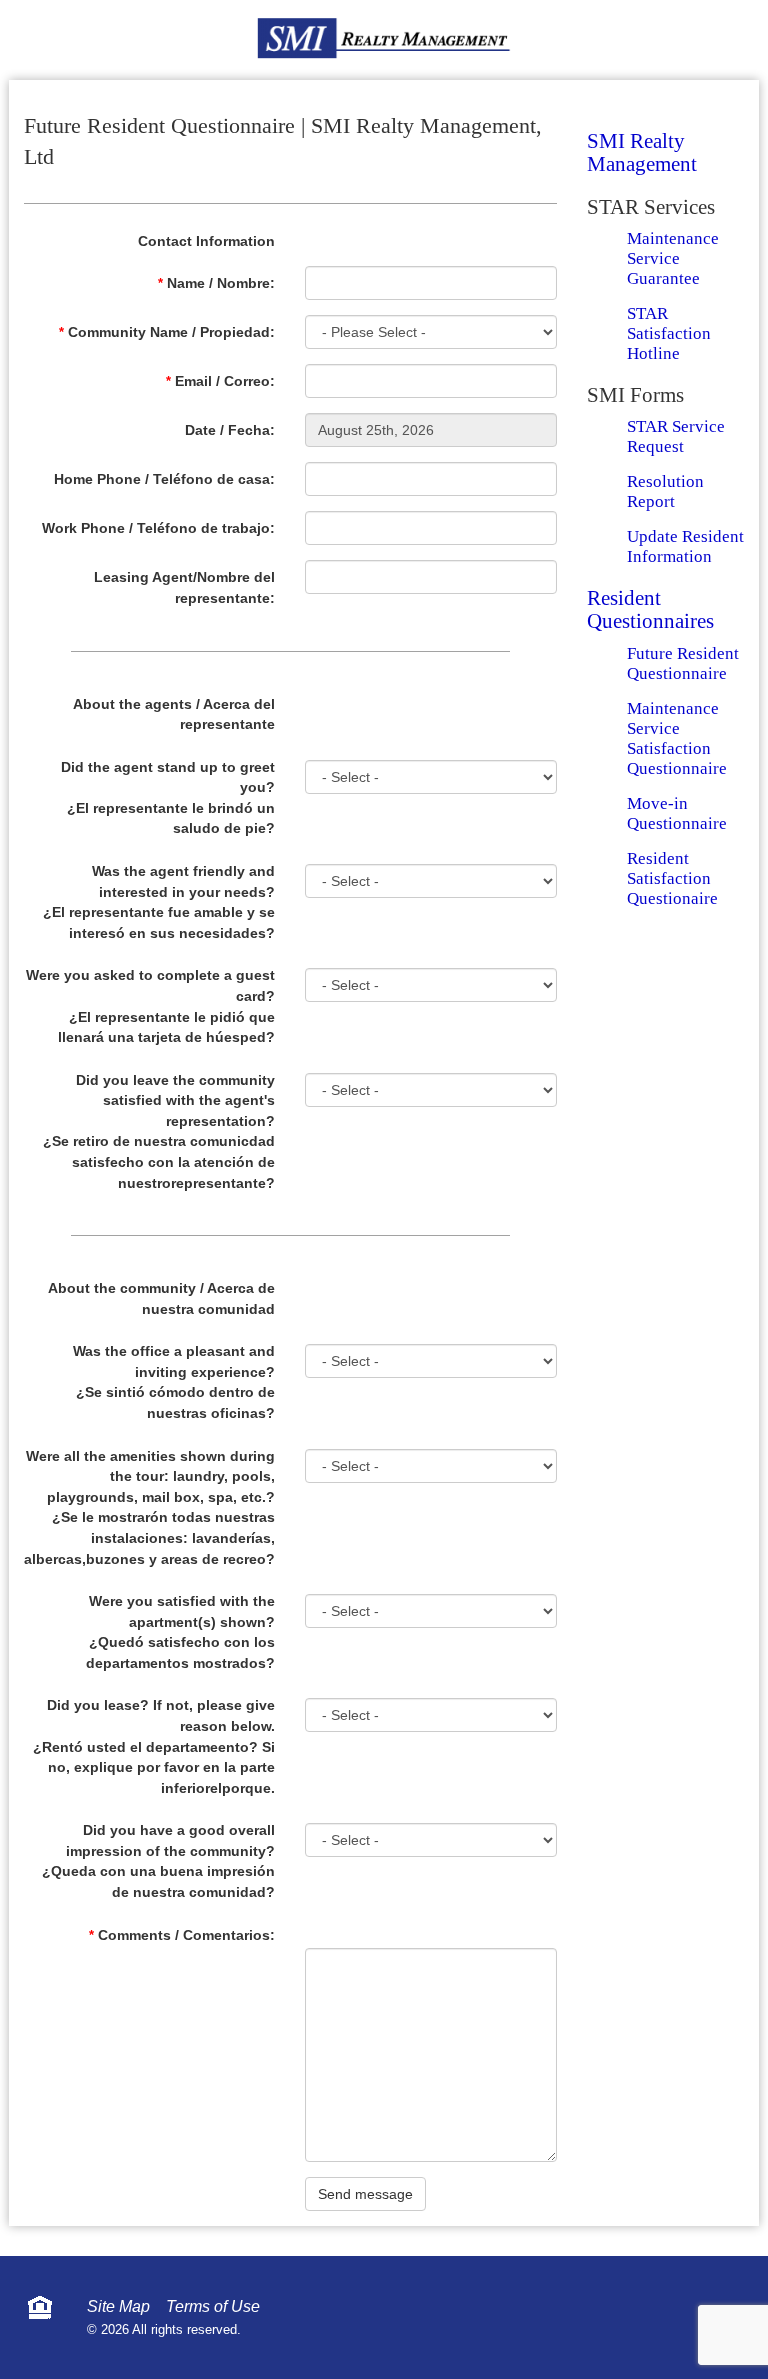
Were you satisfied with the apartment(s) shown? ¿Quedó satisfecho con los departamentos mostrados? (180, 1632)
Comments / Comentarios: (182, 1935)
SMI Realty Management (642, 152)
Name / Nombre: (216, 283)
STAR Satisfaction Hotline (669, 333)
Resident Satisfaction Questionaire (672, 878)
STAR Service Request (676, 436)
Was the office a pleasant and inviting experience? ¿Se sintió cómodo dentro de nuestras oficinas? (174, 1382)
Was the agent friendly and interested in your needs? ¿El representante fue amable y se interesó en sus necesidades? (159, 902)
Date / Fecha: (230, 430)
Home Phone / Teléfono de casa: (164, 479)
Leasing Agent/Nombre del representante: (184, 587)
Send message (365, 2194)
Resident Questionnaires (650, 609)
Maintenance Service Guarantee (673, 258)
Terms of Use (213, 2306)
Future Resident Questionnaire (683, 663)
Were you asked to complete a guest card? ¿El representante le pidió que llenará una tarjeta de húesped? (150, 1006)
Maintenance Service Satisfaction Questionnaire (677, 738)
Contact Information (206, 241)
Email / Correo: (220, 381)
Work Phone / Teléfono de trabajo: (158, 528)
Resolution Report (665, 491)
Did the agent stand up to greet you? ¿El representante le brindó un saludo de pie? (168, 798)
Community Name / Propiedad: (167, 332)
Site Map (118, 2306)
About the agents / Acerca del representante (174, 714)
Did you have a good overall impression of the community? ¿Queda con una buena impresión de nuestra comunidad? (158, 1861)
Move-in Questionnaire (677, 813)
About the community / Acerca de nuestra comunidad (161, 1298)
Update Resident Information (685, 546)
